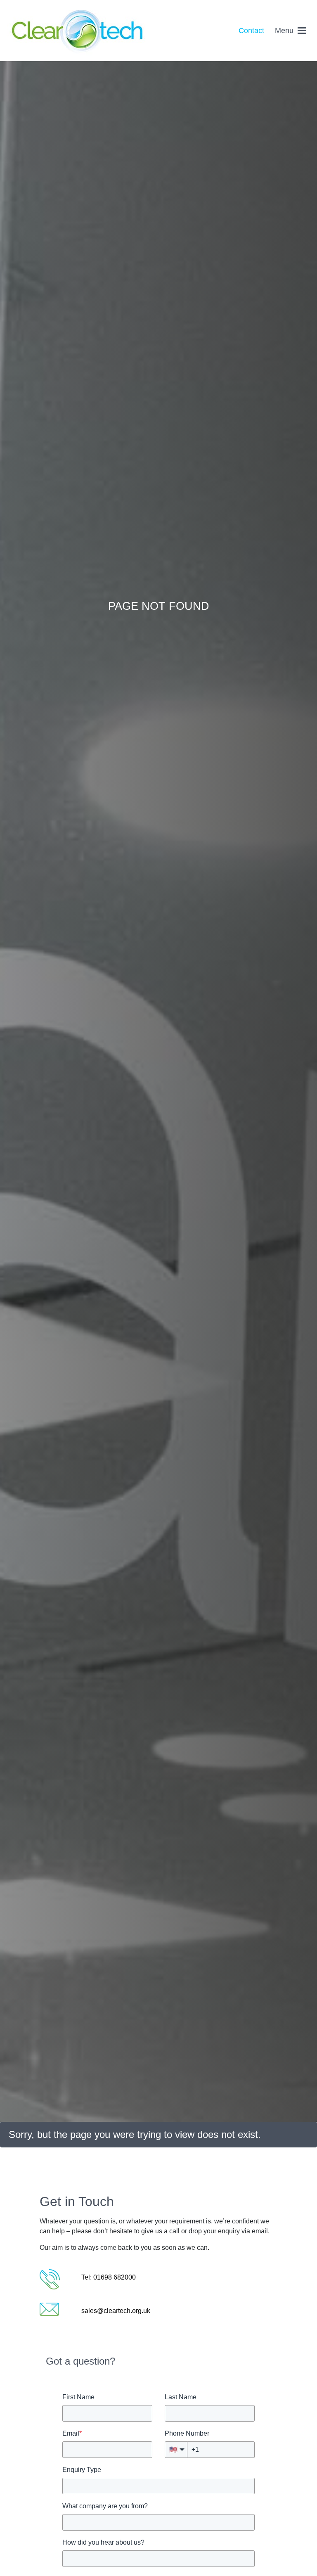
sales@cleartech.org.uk (116, 2311)
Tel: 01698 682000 (109, 2277)
